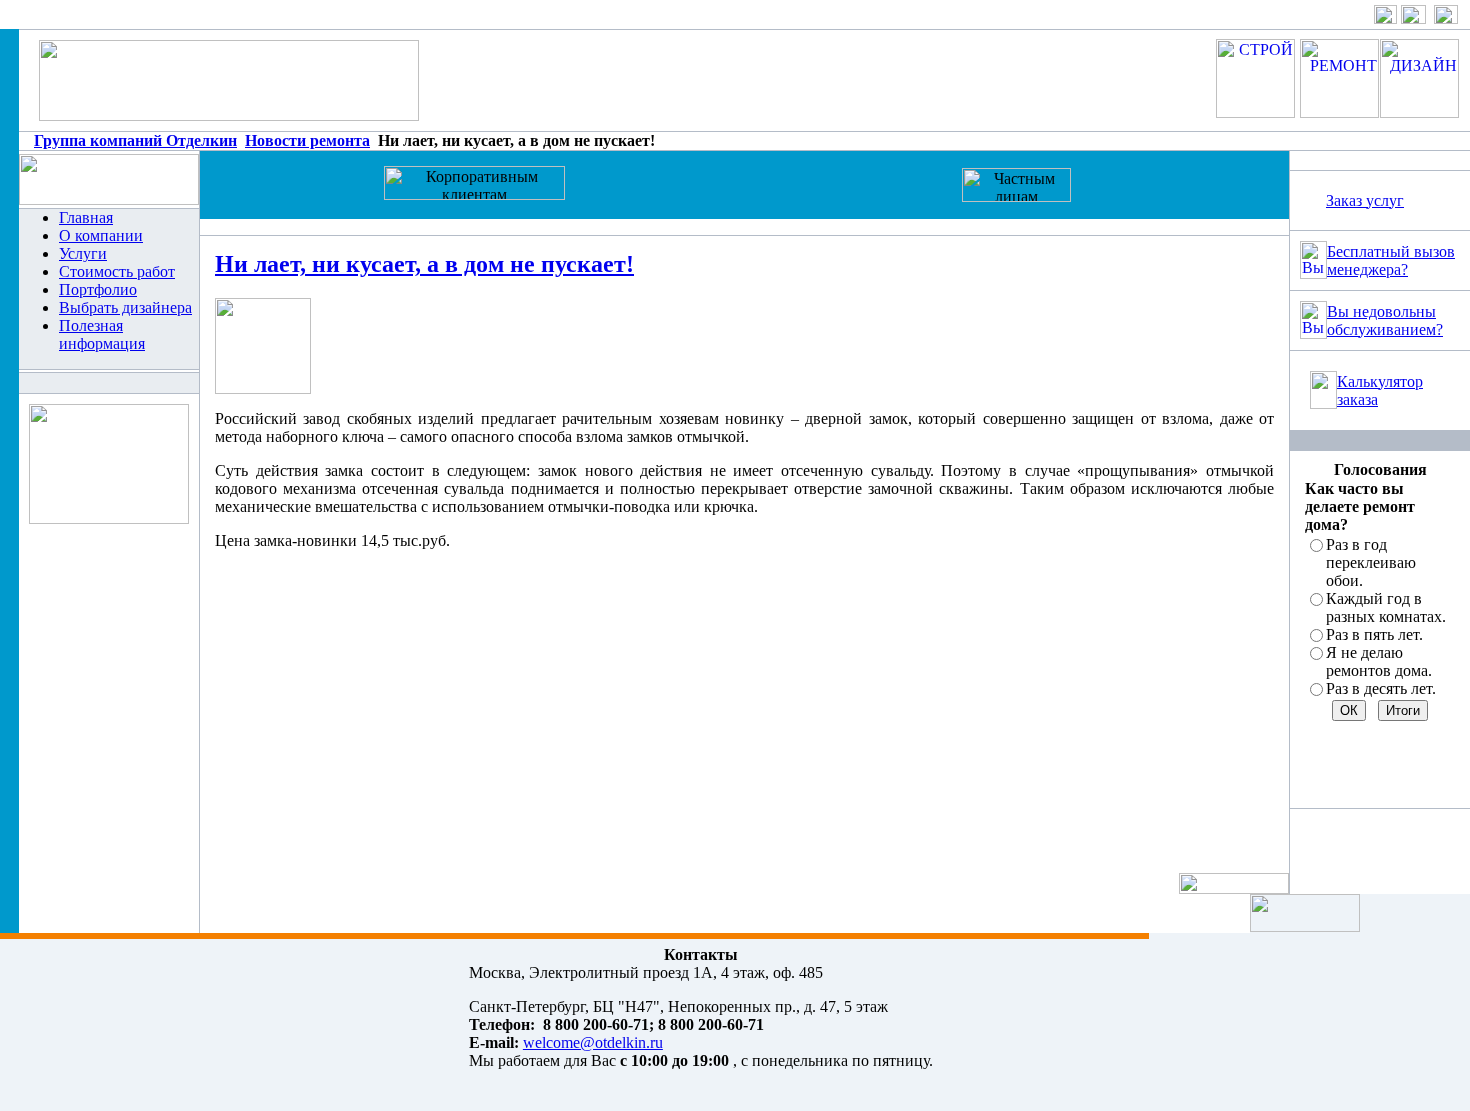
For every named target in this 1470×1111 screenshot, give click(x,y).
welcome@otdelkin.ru (593, 1042)
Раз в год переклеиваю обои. (1371, 562)
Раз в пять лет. (1374, 634)
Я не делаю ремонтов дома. (1379, 661)
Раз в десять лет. (1381, 688)
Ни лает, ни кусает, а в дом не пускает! (424, 264)
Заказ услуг (1365, 200)
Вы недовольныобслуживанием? (1385, 320)
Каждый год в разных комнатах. (1386, 607)
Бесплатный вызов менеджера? (1391, 260)
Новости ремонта (307, 140)
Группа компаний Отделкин (135, 140)
